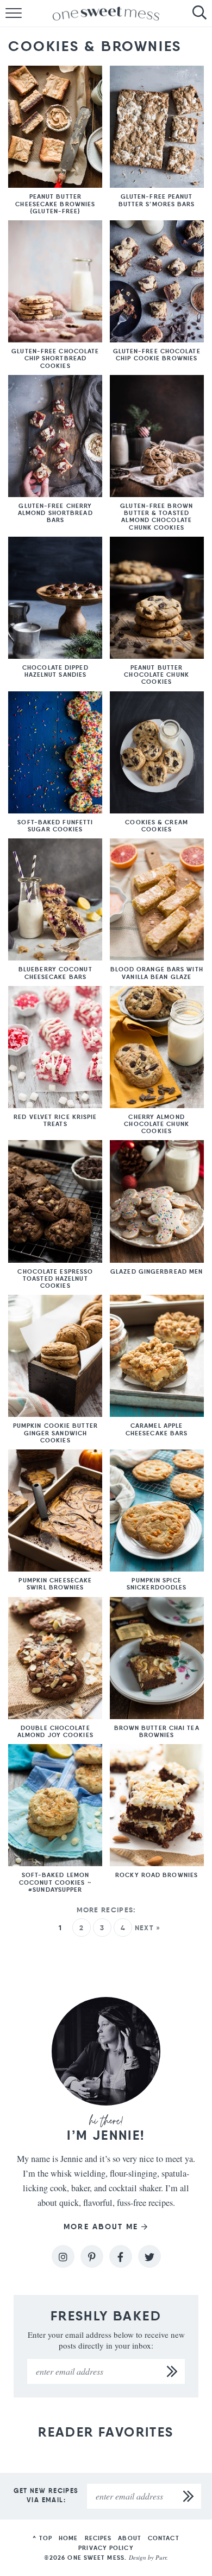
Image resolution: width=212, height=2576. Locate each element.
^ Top (42, 2538)
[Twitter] (149, 2256)
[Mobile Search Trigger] (204, 14)
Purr (161, 2557)
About (130, 2538)
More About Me (101, 2227)
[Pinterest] (92, 2256)
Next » (148, 1928)
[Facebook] (121, 2256)
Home (68, 2538)
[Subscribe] (172, 2371)
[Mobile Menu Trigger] (8, 14)
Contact (164, 2538)
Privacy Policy (106, 2548)
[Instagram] (63, 2256)
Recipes (98, 2538)
